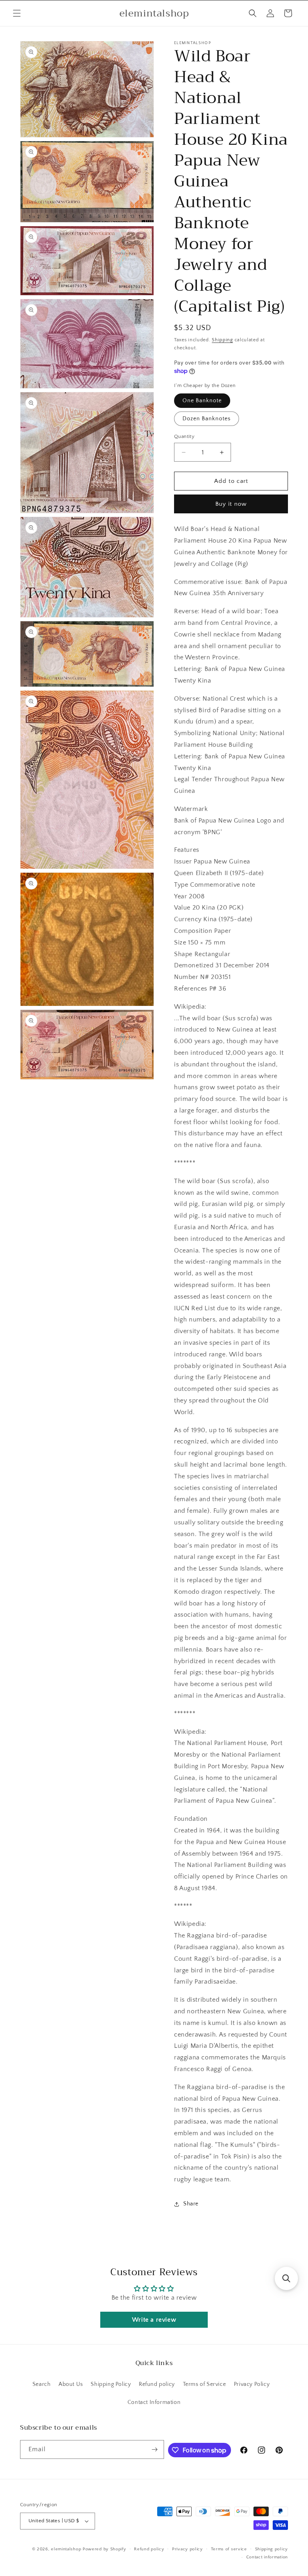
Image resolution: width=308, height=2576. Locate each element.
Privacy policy (187, 2549)
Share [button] (191, 2204)
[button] (17, 13)
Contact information (267, 2557)
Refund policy (157, 2384)
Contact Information (154, 2402)
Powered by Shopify (104, 2549)
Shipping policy (272, 2549)
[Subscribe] (155, 2449)
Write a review (154, 2320)
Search (42, 2384)
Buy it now (231, 504)
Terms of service (229, 2549)
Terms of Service (205, 2384)
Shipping (222, 340)
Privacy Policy (252, 2384)
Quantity (184, 436)
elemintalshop (66, 2549)
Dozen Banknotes (207, 419)
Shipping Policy (111, 2384)
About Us (71, 2384)
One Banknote (202, 401)
